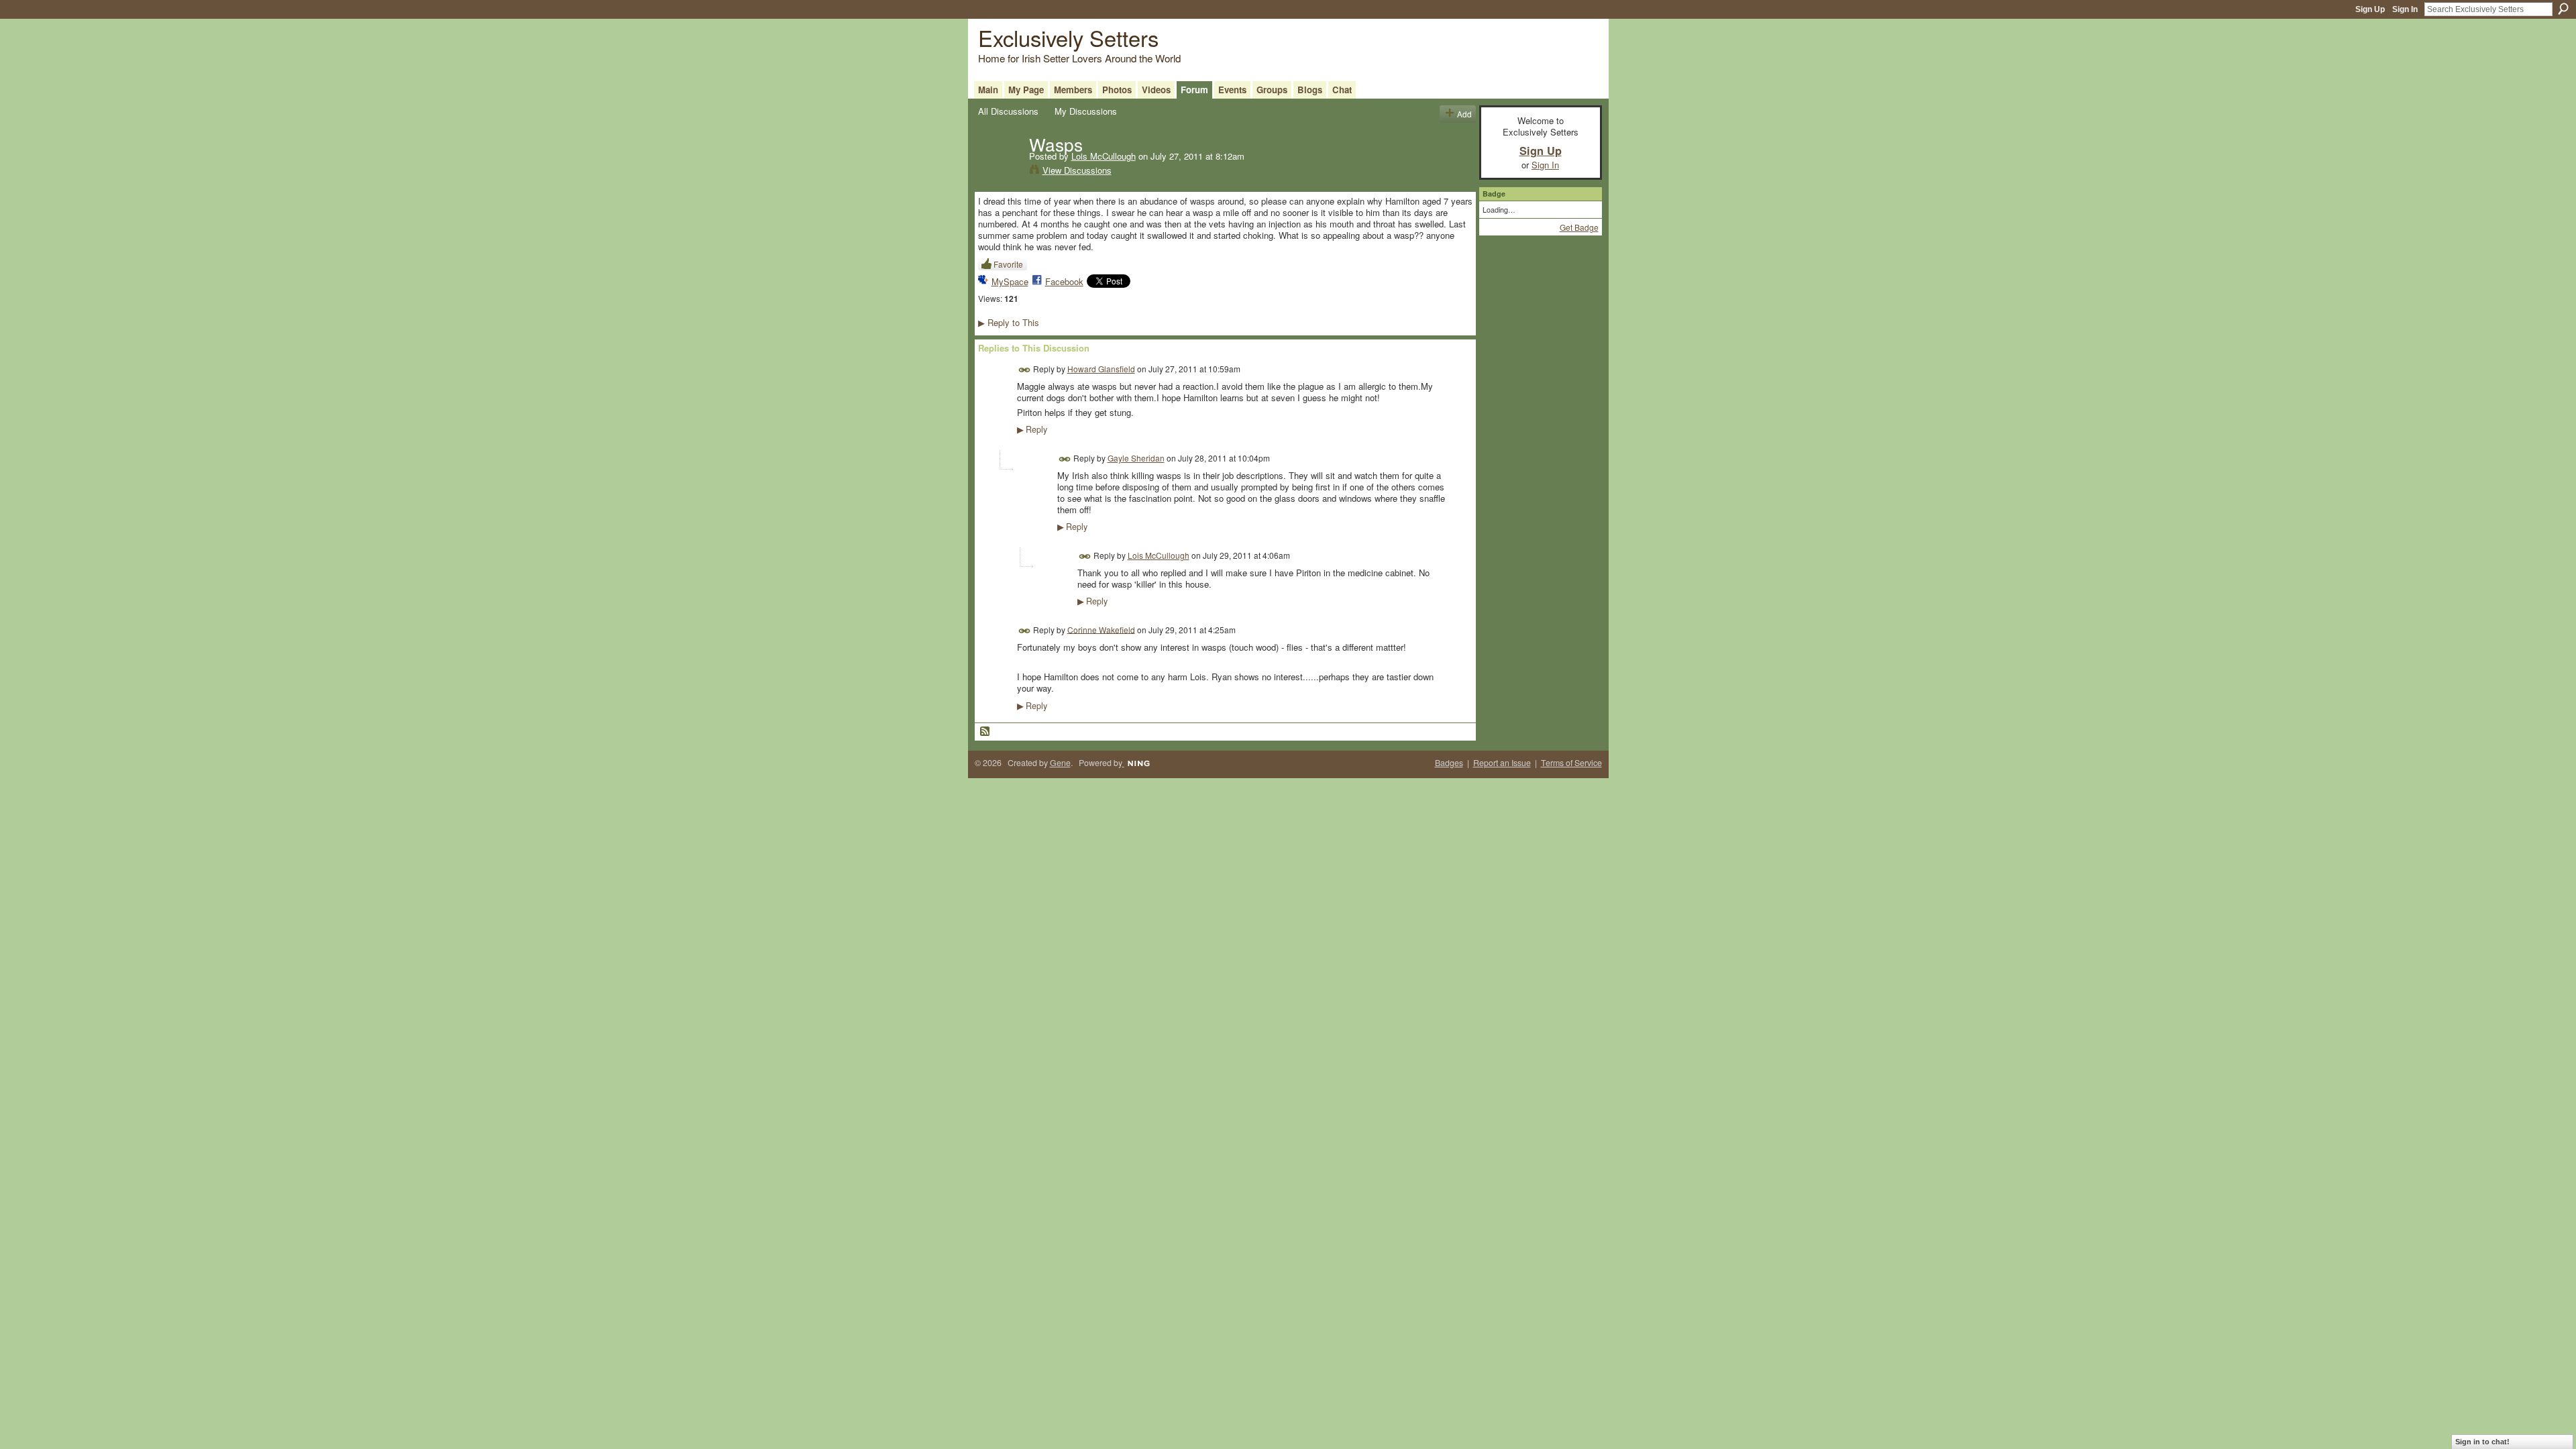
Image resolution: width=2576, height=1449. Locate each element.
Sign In (2405, 9)
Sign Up (2370, 9)
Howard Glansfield (1101, 369)
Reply (1032, 429)
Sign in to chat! (2482, 1442)
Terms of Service (1571, 763)
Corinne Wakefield (1101, 629)
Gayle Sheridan (1136, 458)
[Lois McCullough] (1000, 172)
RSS (985, 732)
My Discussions (1086, 111)
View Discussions (1077, 170)
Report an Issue (1502, 763)
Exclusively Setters (1068, 37)
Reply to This (1009, 322)
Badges (1449, 763)
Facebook (1064, 281)
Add (1464, 114)
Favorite (1008, 264)
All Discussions (1008, 111)
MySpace (1010, 281)
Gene (1060, 763)
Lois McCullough (1104, 156)
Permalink (1025, 370)
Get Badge (1579, 227)
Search (2563, 9)
